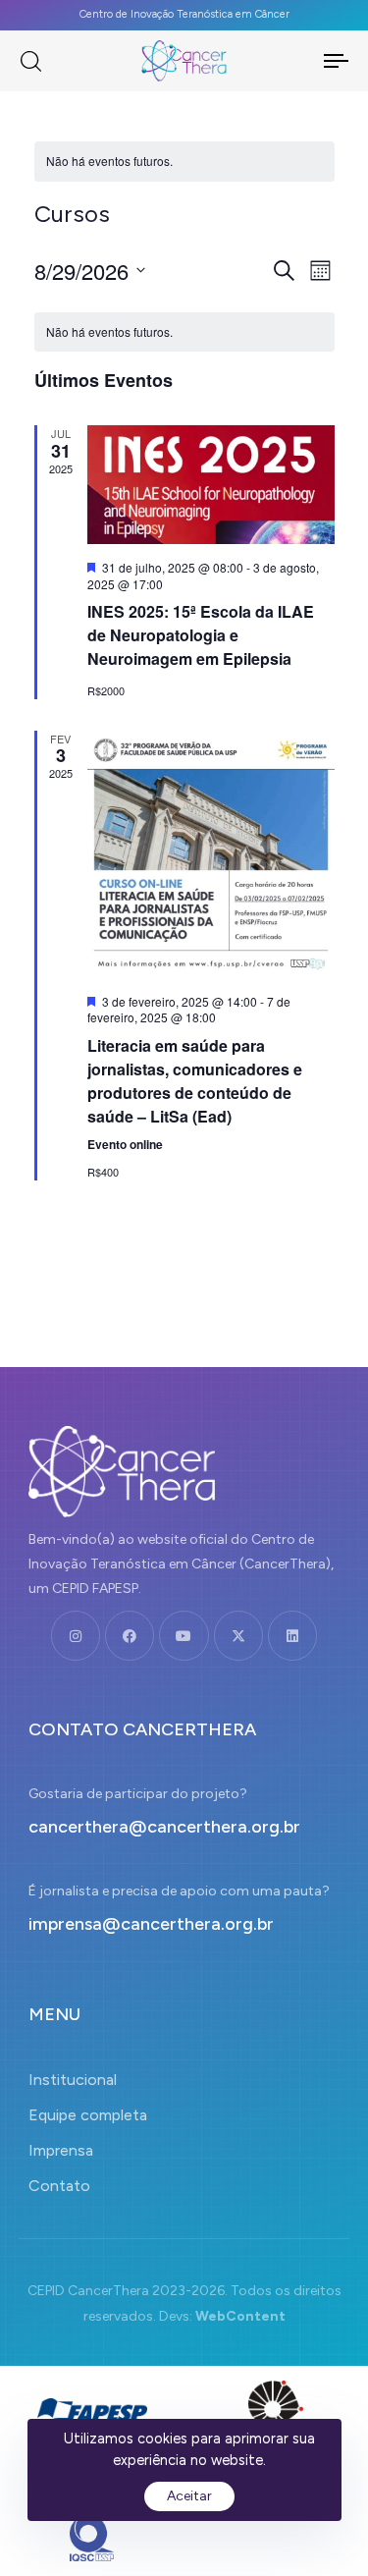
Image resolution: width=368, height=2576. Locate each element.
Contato (59, 2186)
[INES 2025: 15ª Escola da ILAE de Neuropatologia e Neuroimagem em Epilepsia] (211, 485)
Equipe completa (88, 2115)
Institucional (73, 2080)
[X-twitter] (238, 1635)
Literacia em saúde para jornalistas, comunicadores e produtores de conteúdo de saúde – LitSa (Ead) (195, 1081)
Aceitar (189, 2496)
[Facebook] (130, 1635)
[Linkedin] (292, 1635)
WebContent (240, 2316)
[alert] (184, 162)
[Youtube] (184, 1635)
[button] (30, 61)
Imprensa (61, 2150)
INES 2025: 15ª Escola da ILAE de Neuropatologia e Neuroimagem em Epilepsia (201, 635)
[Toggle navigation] (315, 61)
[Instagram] (76, 1635)
